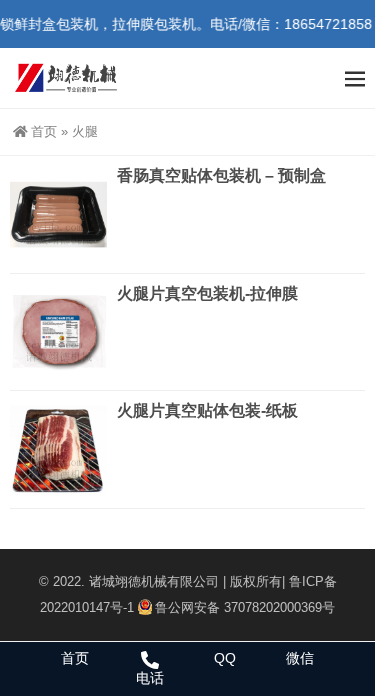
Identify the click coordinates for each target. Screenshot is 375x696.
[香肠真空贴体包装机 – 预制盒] (58, 214)
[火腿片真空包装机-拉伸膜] (58, 332)
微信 (300, 658)
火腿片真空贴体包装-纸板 (207, 410)
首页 (44, 131)
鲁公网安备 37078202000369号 (245, 607)
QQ (225, 658)
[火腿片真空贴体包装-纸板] (58, 449)
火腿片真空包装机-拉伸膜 (207, 293)
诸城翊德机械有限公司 (154, 581)
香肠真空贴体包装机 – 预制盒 (221, 175)
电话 (150, 678)
